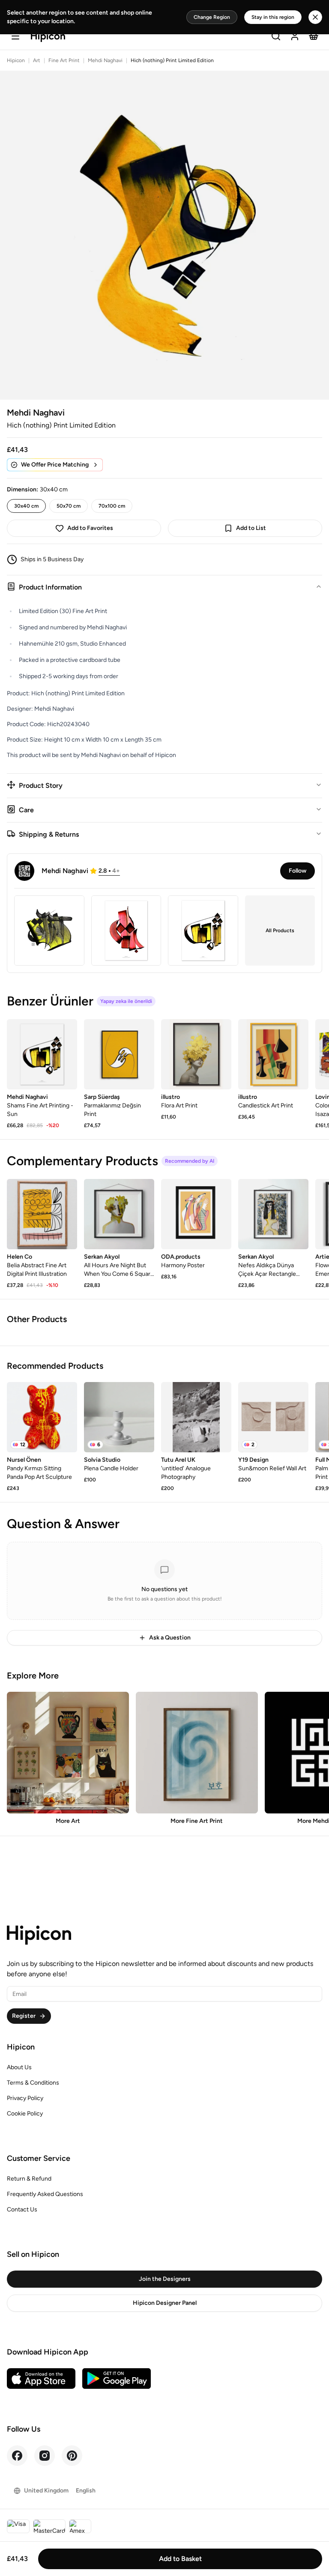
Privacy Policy (25, 2098)
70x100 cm (112, 506)
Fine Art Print (64, 60)
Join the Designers (165, 2279)
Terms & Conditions (33, 2083)
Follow (298, 871)
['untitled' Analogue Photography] (196, 1417)
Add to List (251, 528)
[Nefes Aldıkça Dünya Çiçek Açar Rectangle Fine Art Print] (273, 1214)
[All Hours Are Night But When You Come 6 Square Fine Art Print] (119, 1214)
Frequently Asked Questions (45, 2194)
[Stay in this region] (315, 17)
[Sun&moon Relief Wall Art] (273, 1417)
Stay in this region (273, 17)
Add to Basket (180, 2559)
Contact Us (22, 2209)
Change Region (212, 17)
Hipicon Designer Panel (165, 2303)
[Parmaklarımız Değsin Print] (119, 1054)
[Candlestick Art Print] (273, 1054)
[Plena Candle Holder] (119, 1417)
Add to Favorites (90, 528)
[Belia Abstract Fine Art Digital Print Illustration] (42, 1214)
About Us (19, 2067)
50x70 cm (69, 506)
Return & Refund (29, 2179)
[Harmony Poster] (196, 1214)
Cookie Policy (25, 2114)
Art (37, 60)
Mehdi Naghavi (105, 60)
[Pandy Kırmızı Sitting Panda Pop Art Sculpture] (42, 1417)
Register (24, 2016)
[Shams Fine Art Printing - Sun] (42, 1054)
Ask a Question (170, 1638)
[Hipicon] (48, 37)
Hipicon (16, 60)
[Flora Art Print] (196, 1054)
